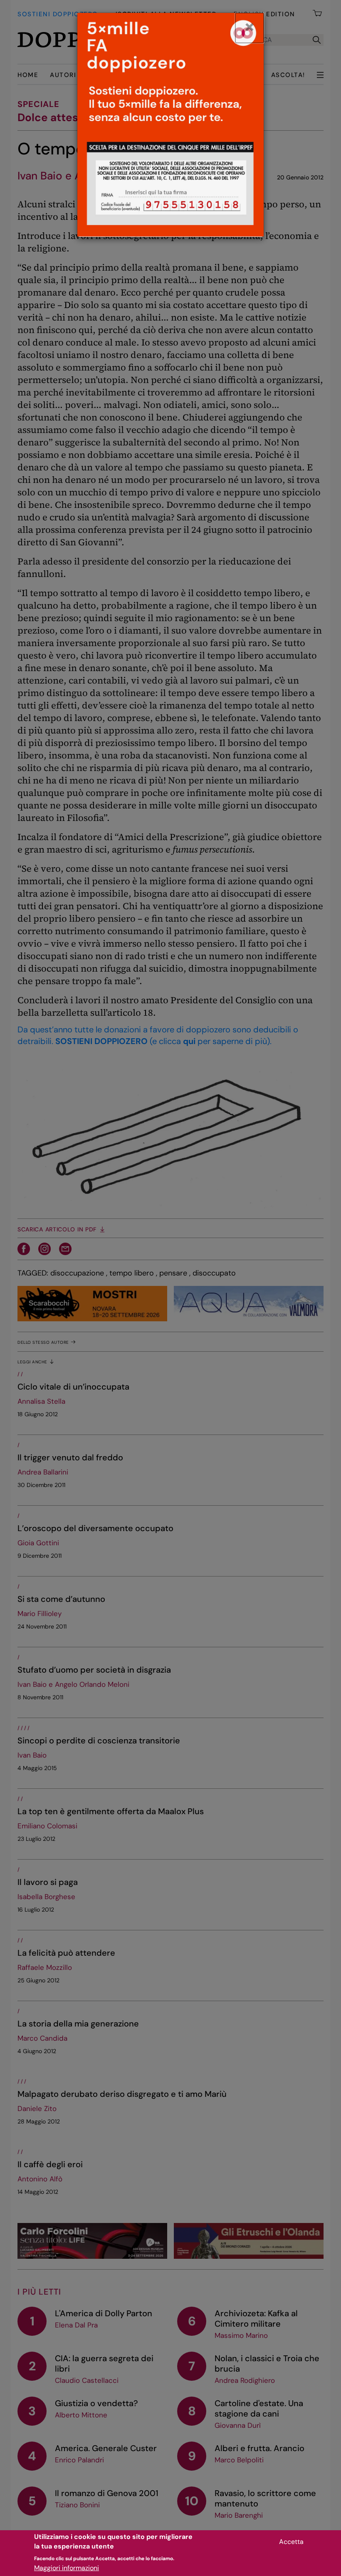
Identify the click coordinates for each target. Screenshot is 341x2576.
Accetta (291, 2542)
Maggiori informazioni (67, 2568)
